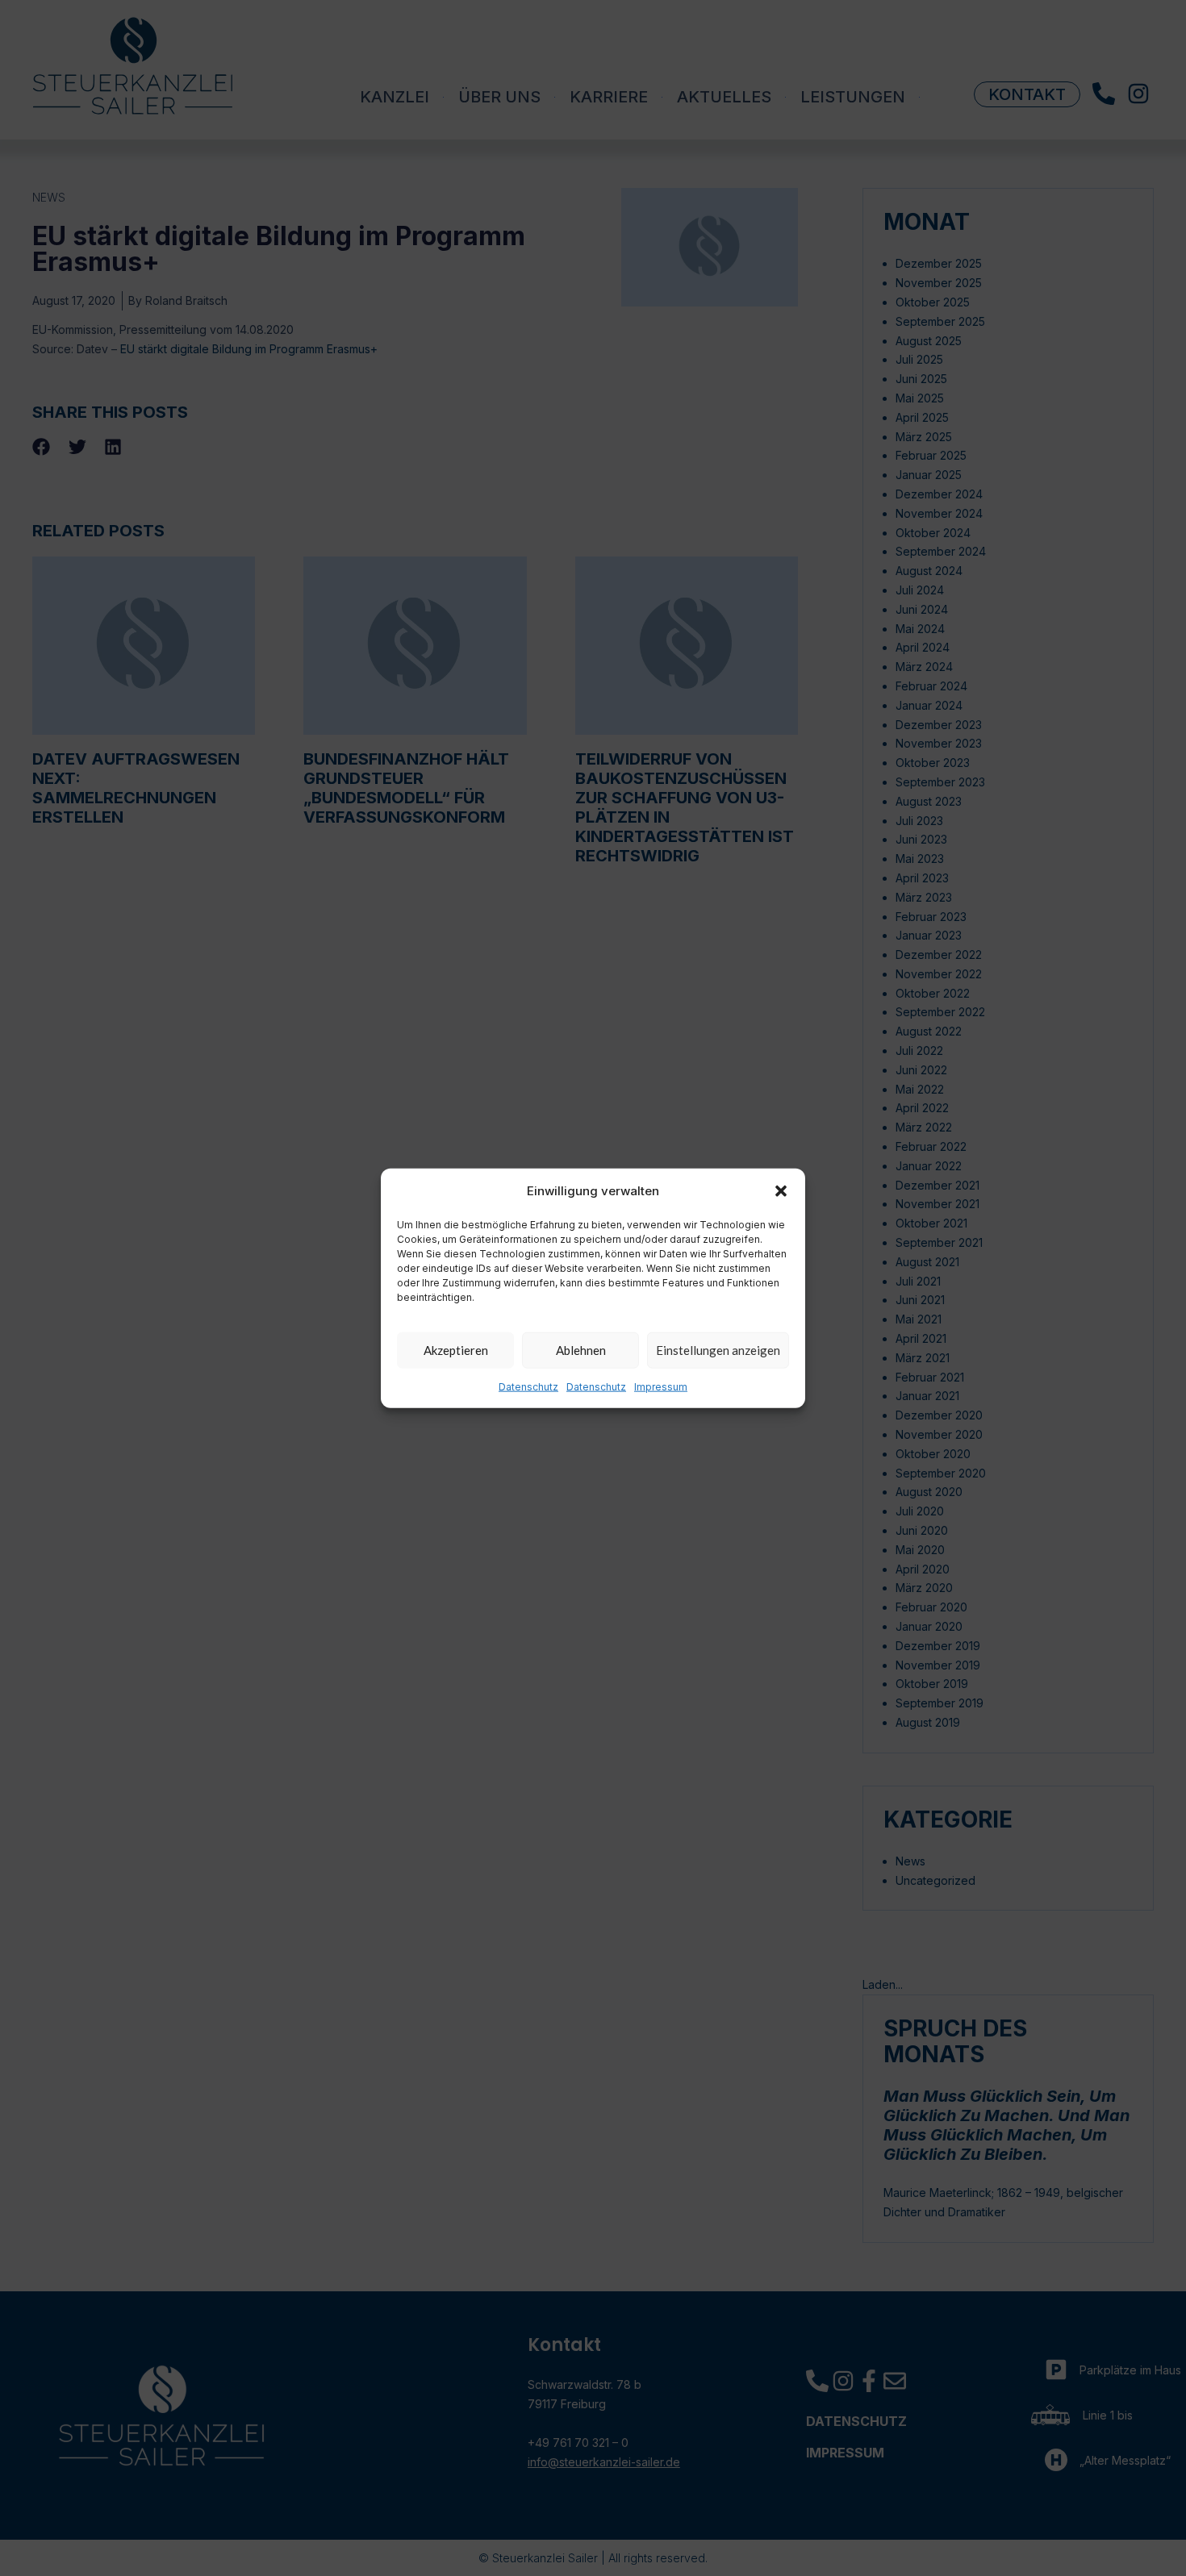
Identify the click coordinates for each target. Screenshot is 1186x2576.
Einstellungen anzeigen (718, 1350)
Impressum (661, 1387)
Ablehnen (581, 1350)
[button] (781, 1190)
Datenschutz (528, 1387)
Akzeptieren (456, 1350)
